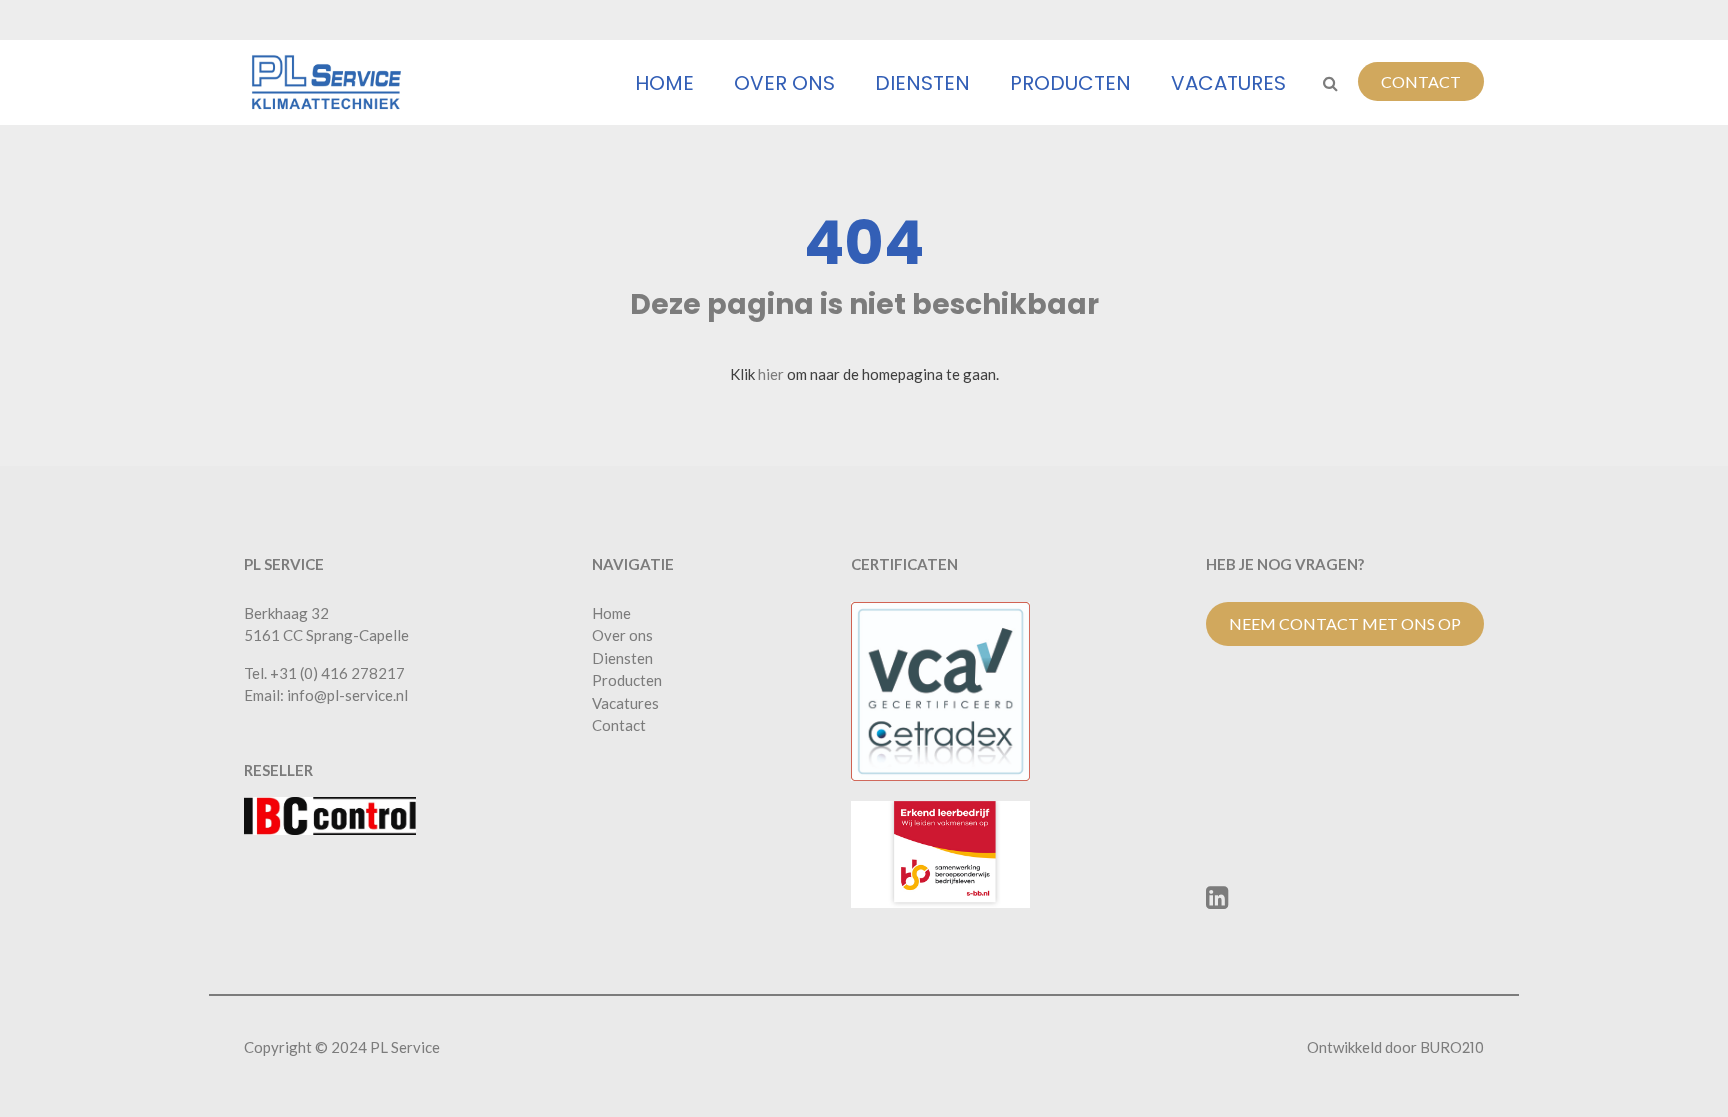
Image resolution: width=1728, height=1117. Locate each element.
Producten (1070, 83)
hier (771, 374)
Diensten (922, 83)
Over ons (784, 83)
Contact (1421, 81)
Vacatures (1228, 83)
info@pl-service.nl (347, 695)
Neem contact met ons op (1345, 623)
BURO (1452, 1047)
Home (664, 83)
